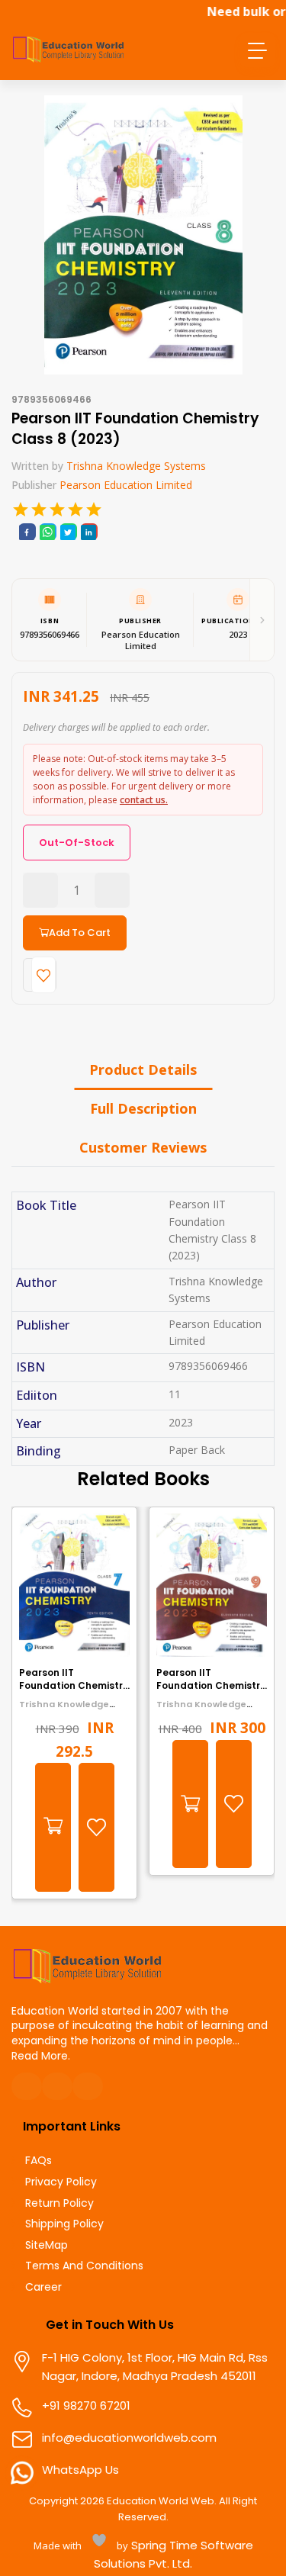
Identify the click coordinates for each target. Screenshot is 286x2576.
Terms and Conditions (84, 2266)
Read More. (41, 2056)
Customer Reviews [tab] (143, 1147)
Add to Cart (80, 933)
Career (43, 2287)
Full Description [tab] (143, 1108)
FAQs (39, 2161)
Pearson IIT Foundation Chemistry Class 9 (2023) (211, 1685)
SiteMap (47, 2245)
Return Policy (59, 2203)
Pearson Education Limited (126, 485)
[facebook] (27, 532)
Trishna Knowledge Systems (136, 466)
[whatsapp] (47, 532)
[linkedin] (88, 532)
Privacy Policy (61, 2182)
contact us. (144, 800)
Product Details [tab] (143, 1069)
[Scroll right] (262, 619)
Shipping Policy (64, 2224)
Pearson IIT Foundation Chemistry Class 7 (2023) (74, 1685)
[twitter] (68, 532)
